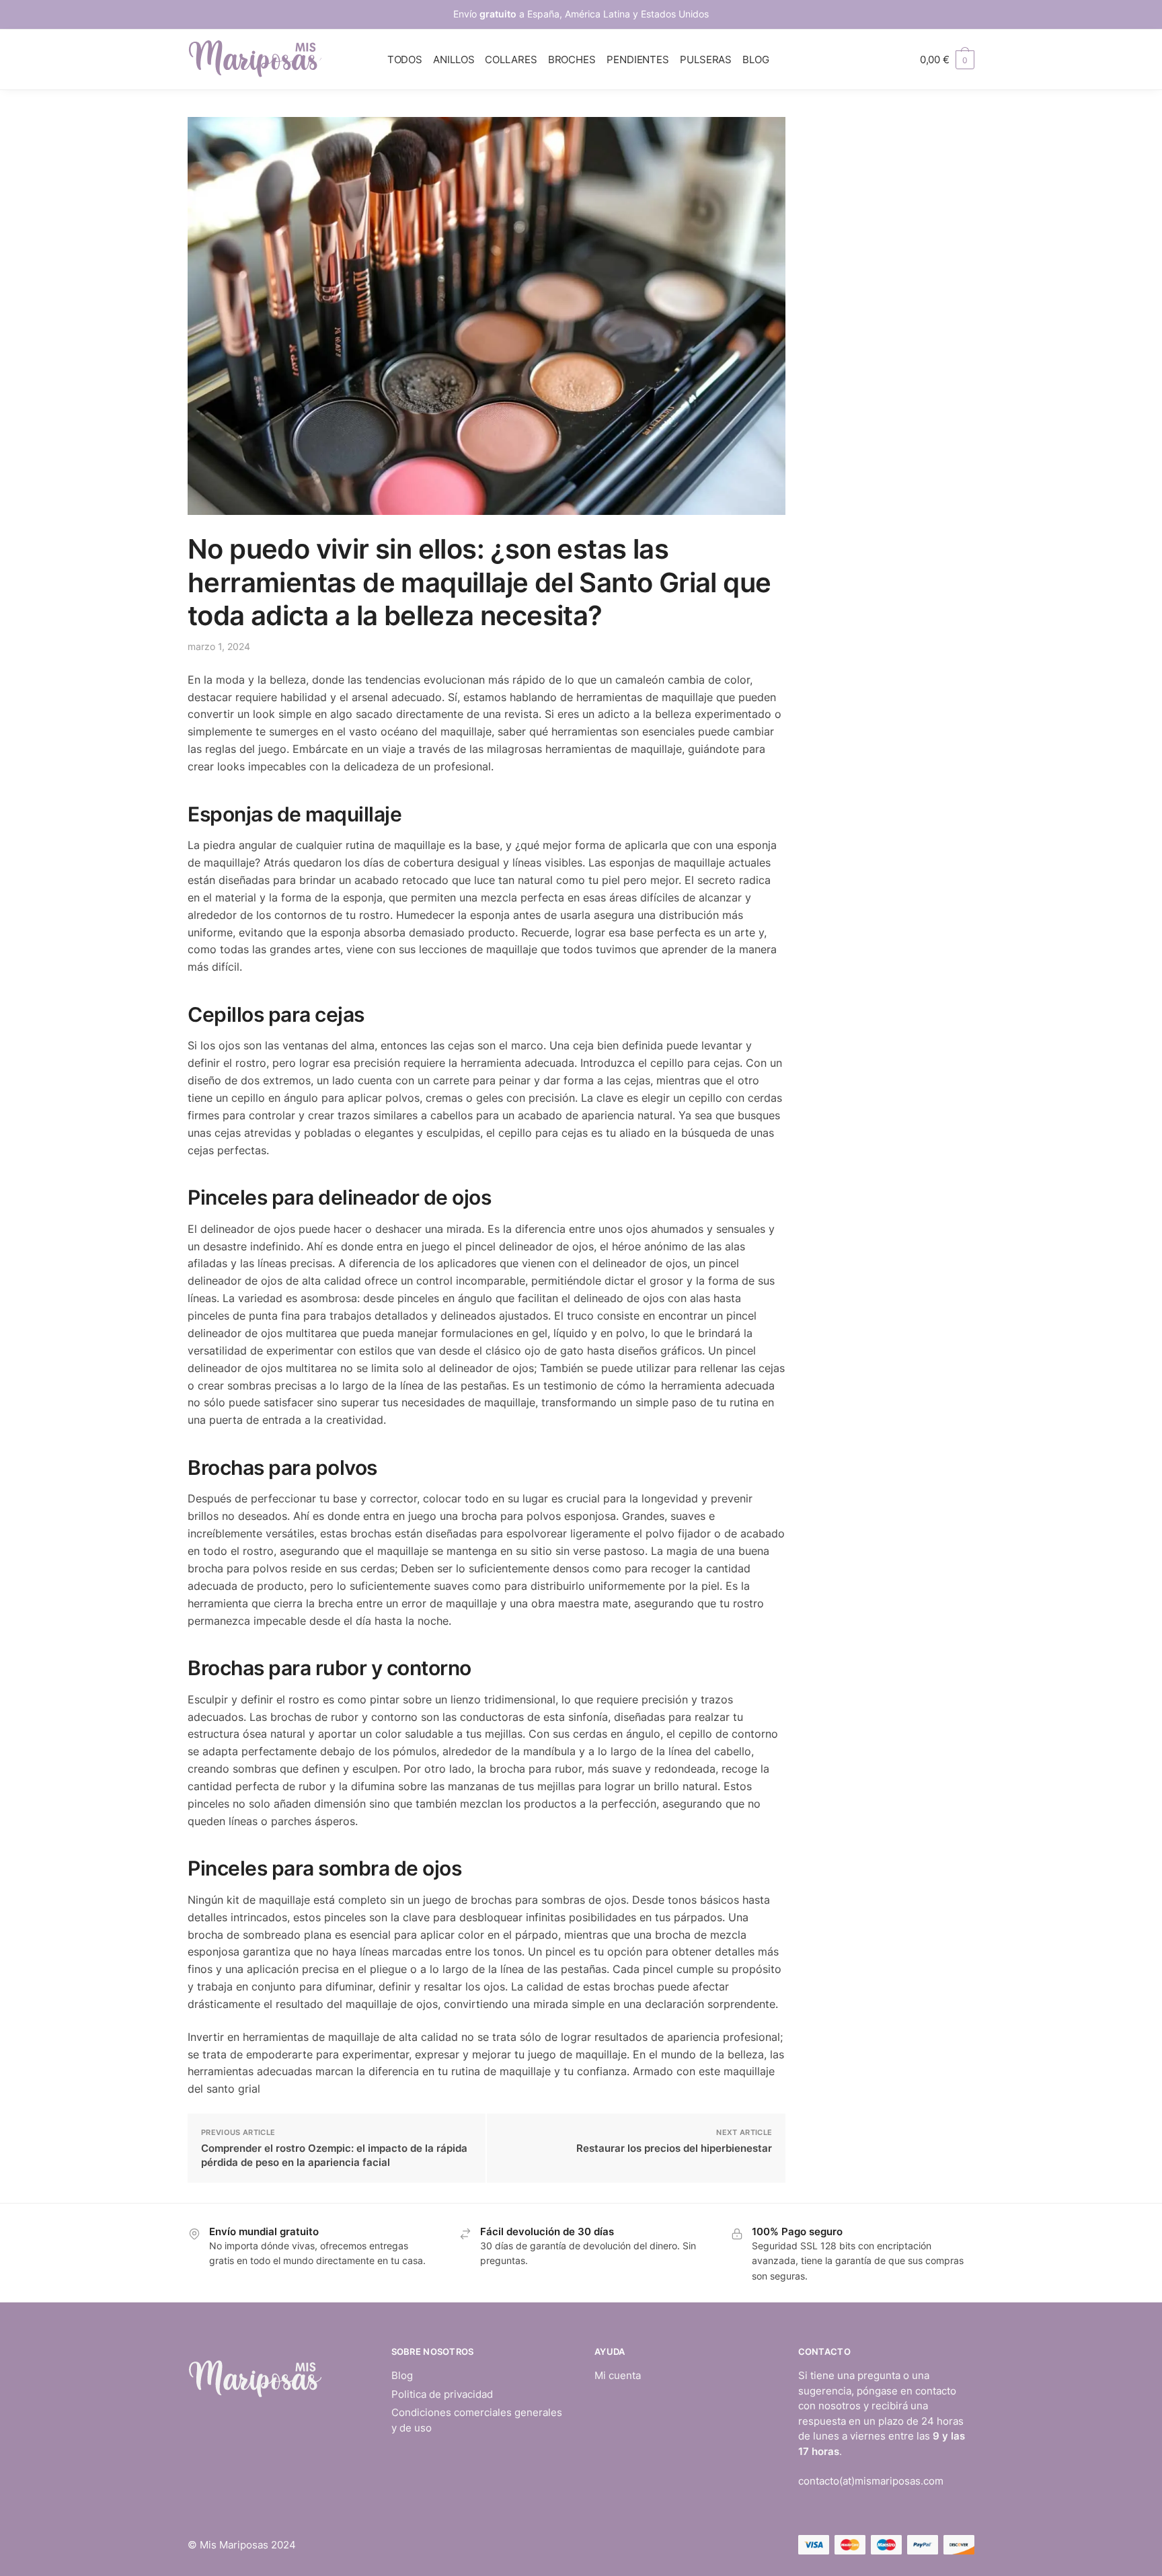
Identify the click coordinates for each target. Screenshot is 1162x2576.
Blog (402, 2375)
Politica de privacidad (442, 2394)
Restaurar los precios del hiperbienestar (674, 2148)
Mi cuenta (618, 2375)
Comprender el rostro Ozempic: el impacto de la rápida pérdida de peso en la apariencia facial (334, 2155)
